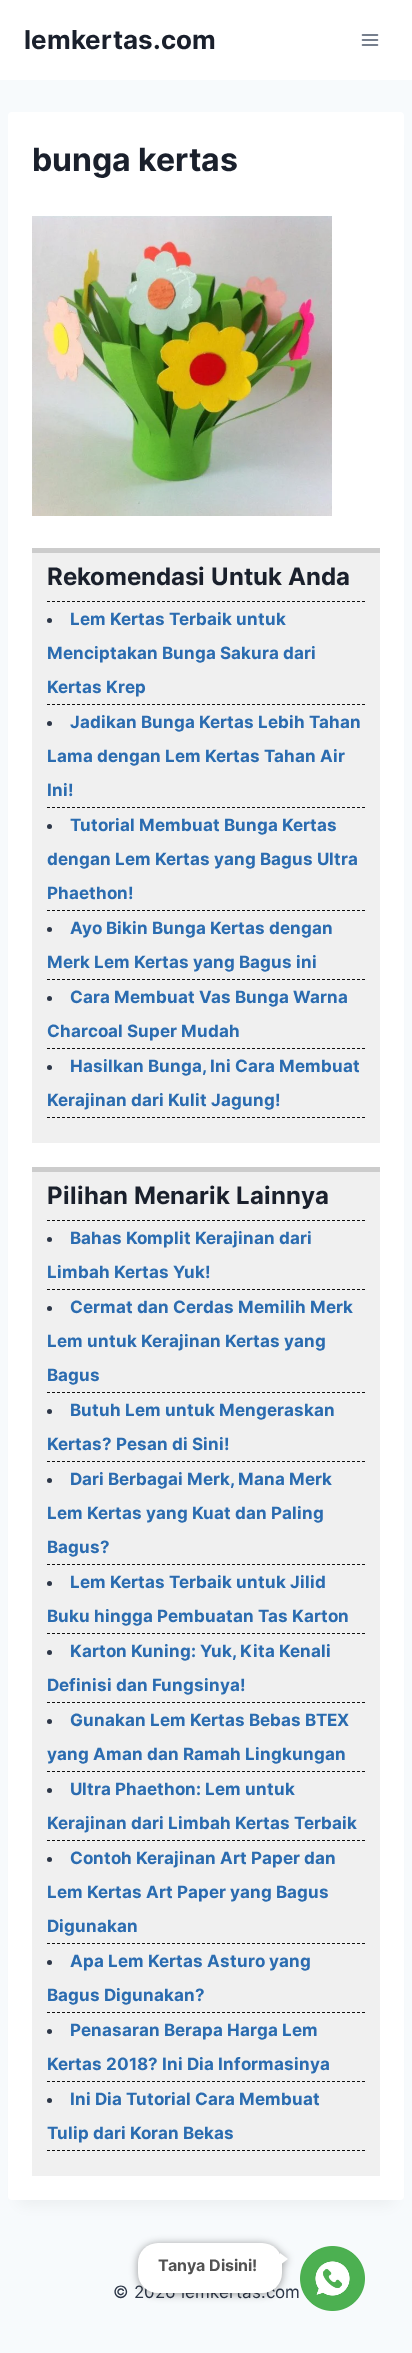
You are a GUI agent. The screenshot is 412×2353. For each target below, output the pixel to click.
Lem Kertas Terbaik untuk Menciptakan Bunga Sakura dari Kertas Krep (181, 653)
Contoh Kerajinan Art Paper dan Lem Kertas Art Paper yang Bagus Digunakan (191, 1892)
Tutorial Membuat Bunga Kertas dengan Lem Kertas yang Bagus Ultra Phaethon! (202, 859)
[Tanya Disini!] (329, 2278)
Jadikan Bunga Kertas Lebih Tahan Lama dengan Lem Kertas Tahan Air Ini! (204, 756)
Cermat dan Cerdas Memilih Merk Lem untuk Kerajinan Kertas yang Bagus (200, 1341)
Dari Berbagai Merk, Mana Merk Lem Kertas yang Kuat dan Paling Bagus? (189, 1513)
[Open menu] (369, 39)
